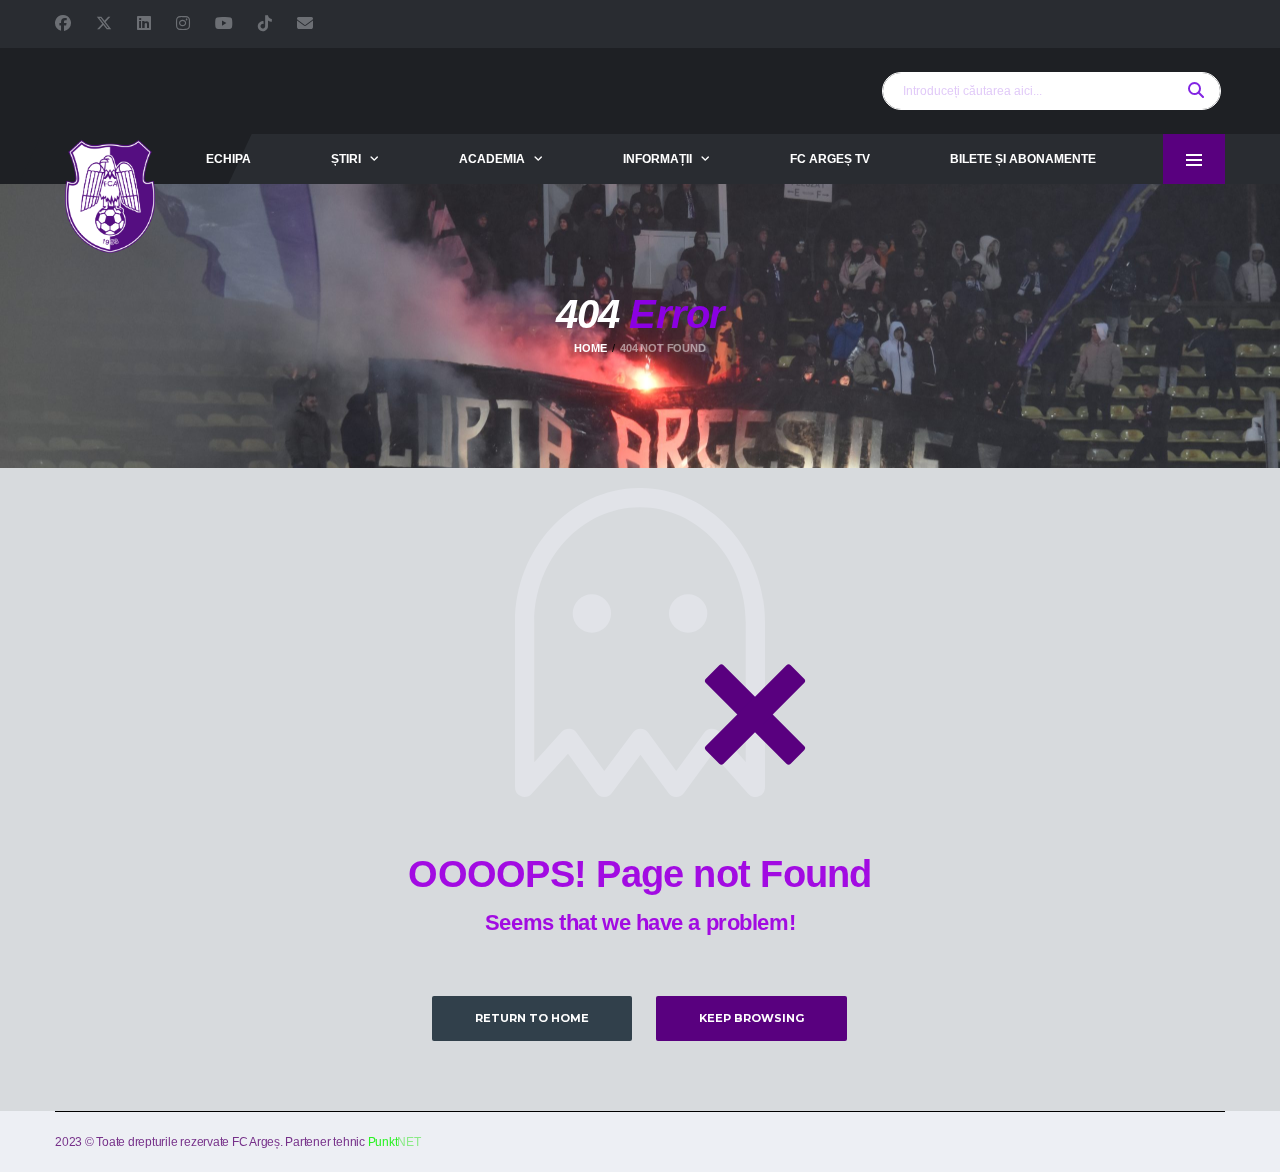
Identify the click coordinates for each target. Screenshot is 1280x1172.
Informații (657, 159)
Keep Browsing (751, 1018)
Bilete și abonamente (1023, 159)
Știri (346, 159)
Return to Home (532, 1018)
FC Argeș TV (830, 159)
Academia (492, 159)
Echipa (228, 159)
